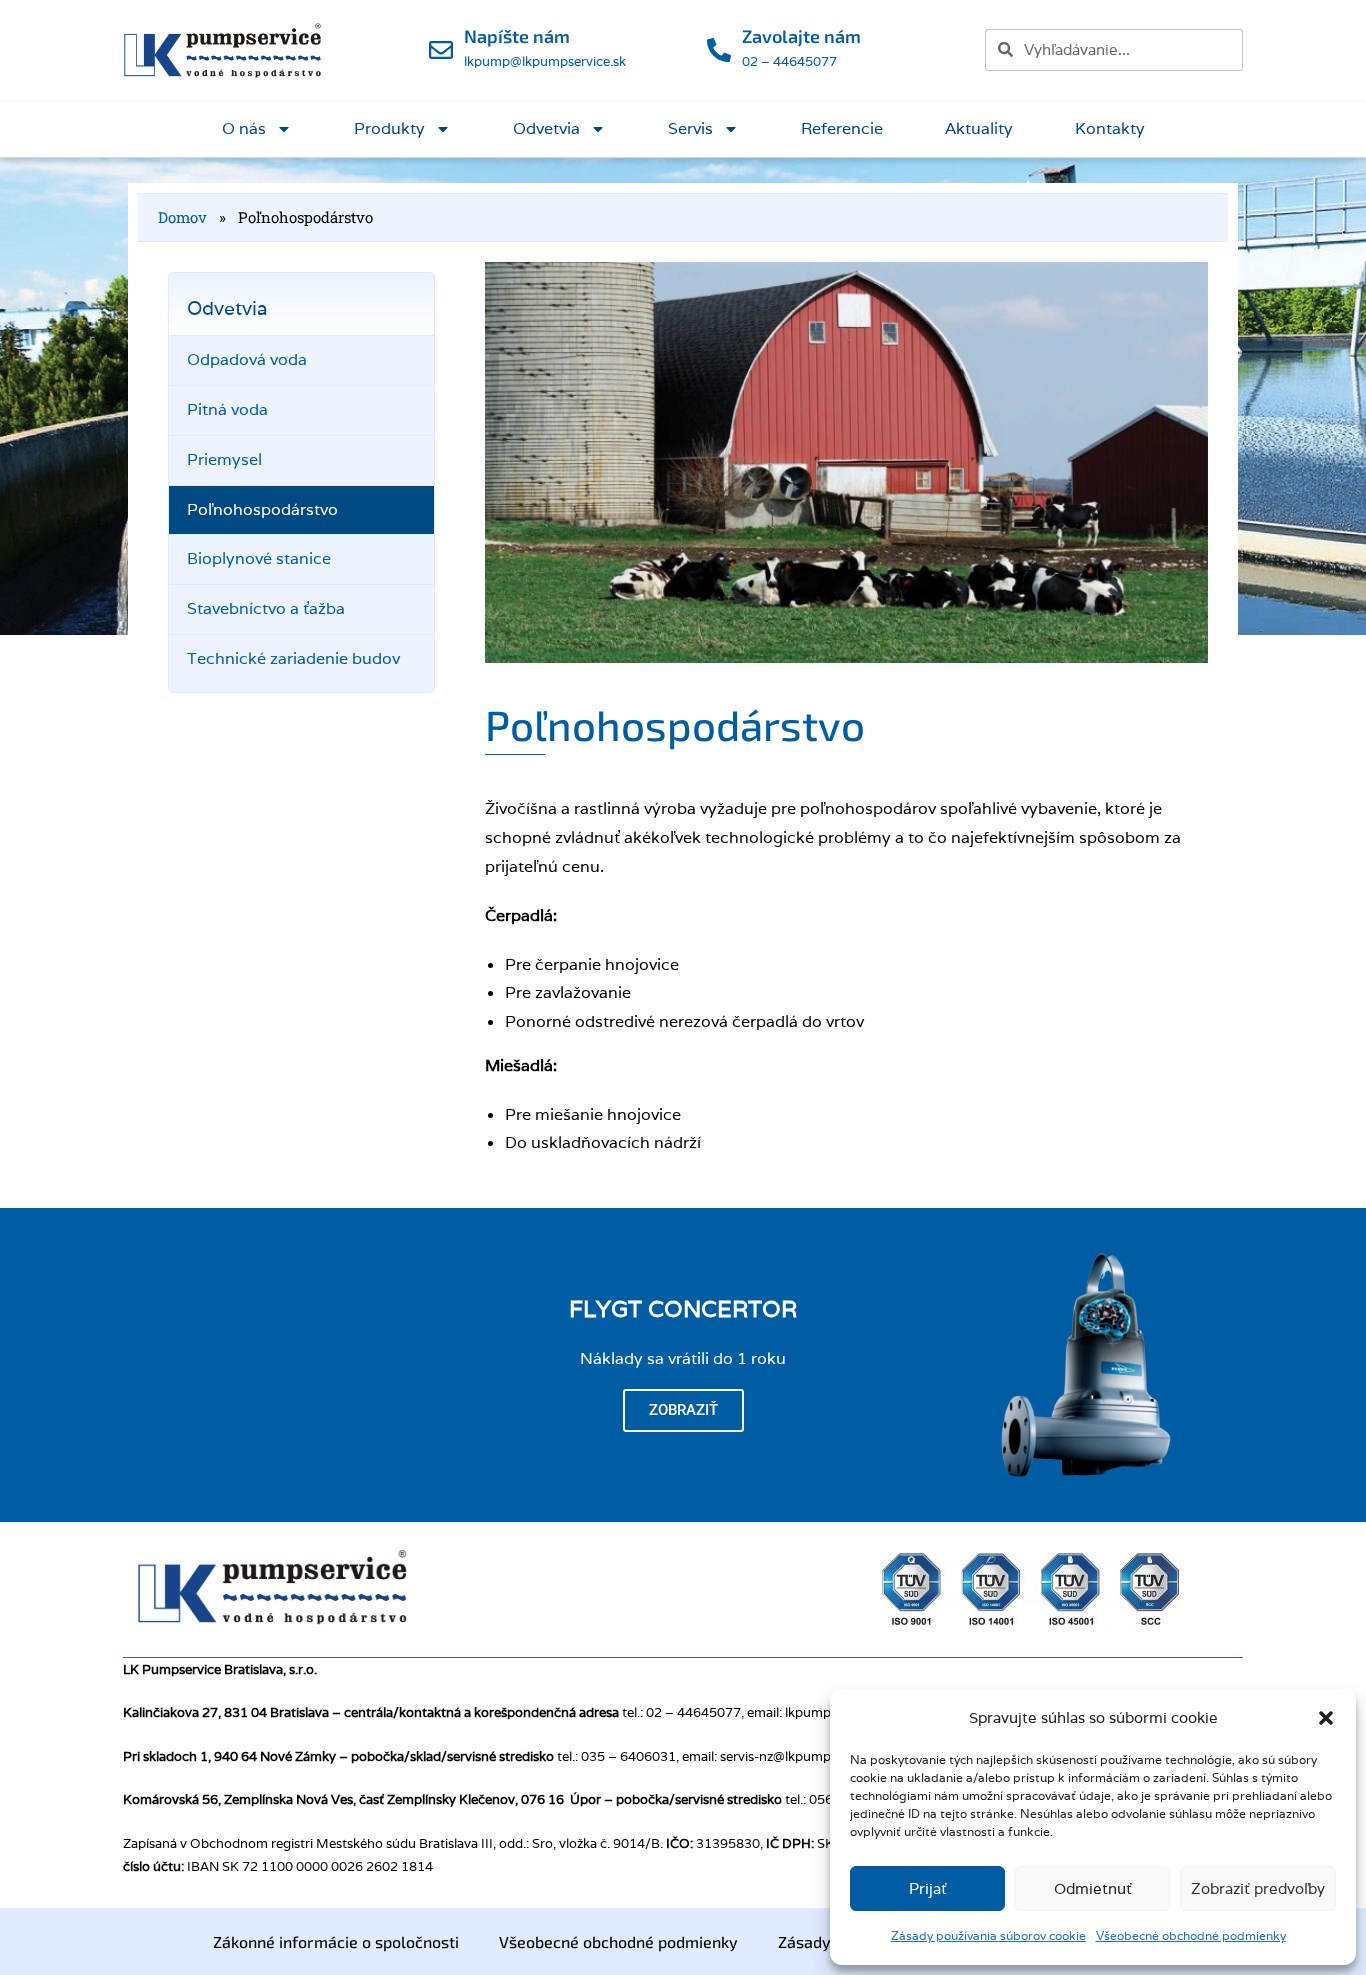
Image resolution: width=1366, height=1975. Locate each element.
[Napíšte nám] (441, 50)
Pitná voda (227, 409)
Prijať (928, 1888)
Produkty (389, 128)
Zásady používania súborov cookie (988, 1935)
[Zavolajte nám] (719, 50)
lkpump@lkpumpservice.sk (545, 61)
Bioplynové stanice (259, 558)
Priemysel (224, 459)
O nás (244, 128)
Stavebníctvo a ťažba (266, 608)
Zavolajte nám (801, 36)
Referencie (842, 128)
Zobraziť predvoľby (1258, 1888)
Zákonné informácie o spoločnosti (336, 1941)
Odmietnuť (1093, 1888)
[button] (1326, 1718)
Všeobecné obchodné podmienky (1191, 1935)
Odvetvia (546, 128)
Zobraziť (683, 1410)
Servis (690, 128)
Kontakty (1110, 128)
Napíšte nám (517, 36)
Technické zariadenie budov (293, 658)
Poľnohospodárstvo (262, 509)
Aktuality (979, 128)
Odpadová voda (247, 359)
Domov (182, 217)
